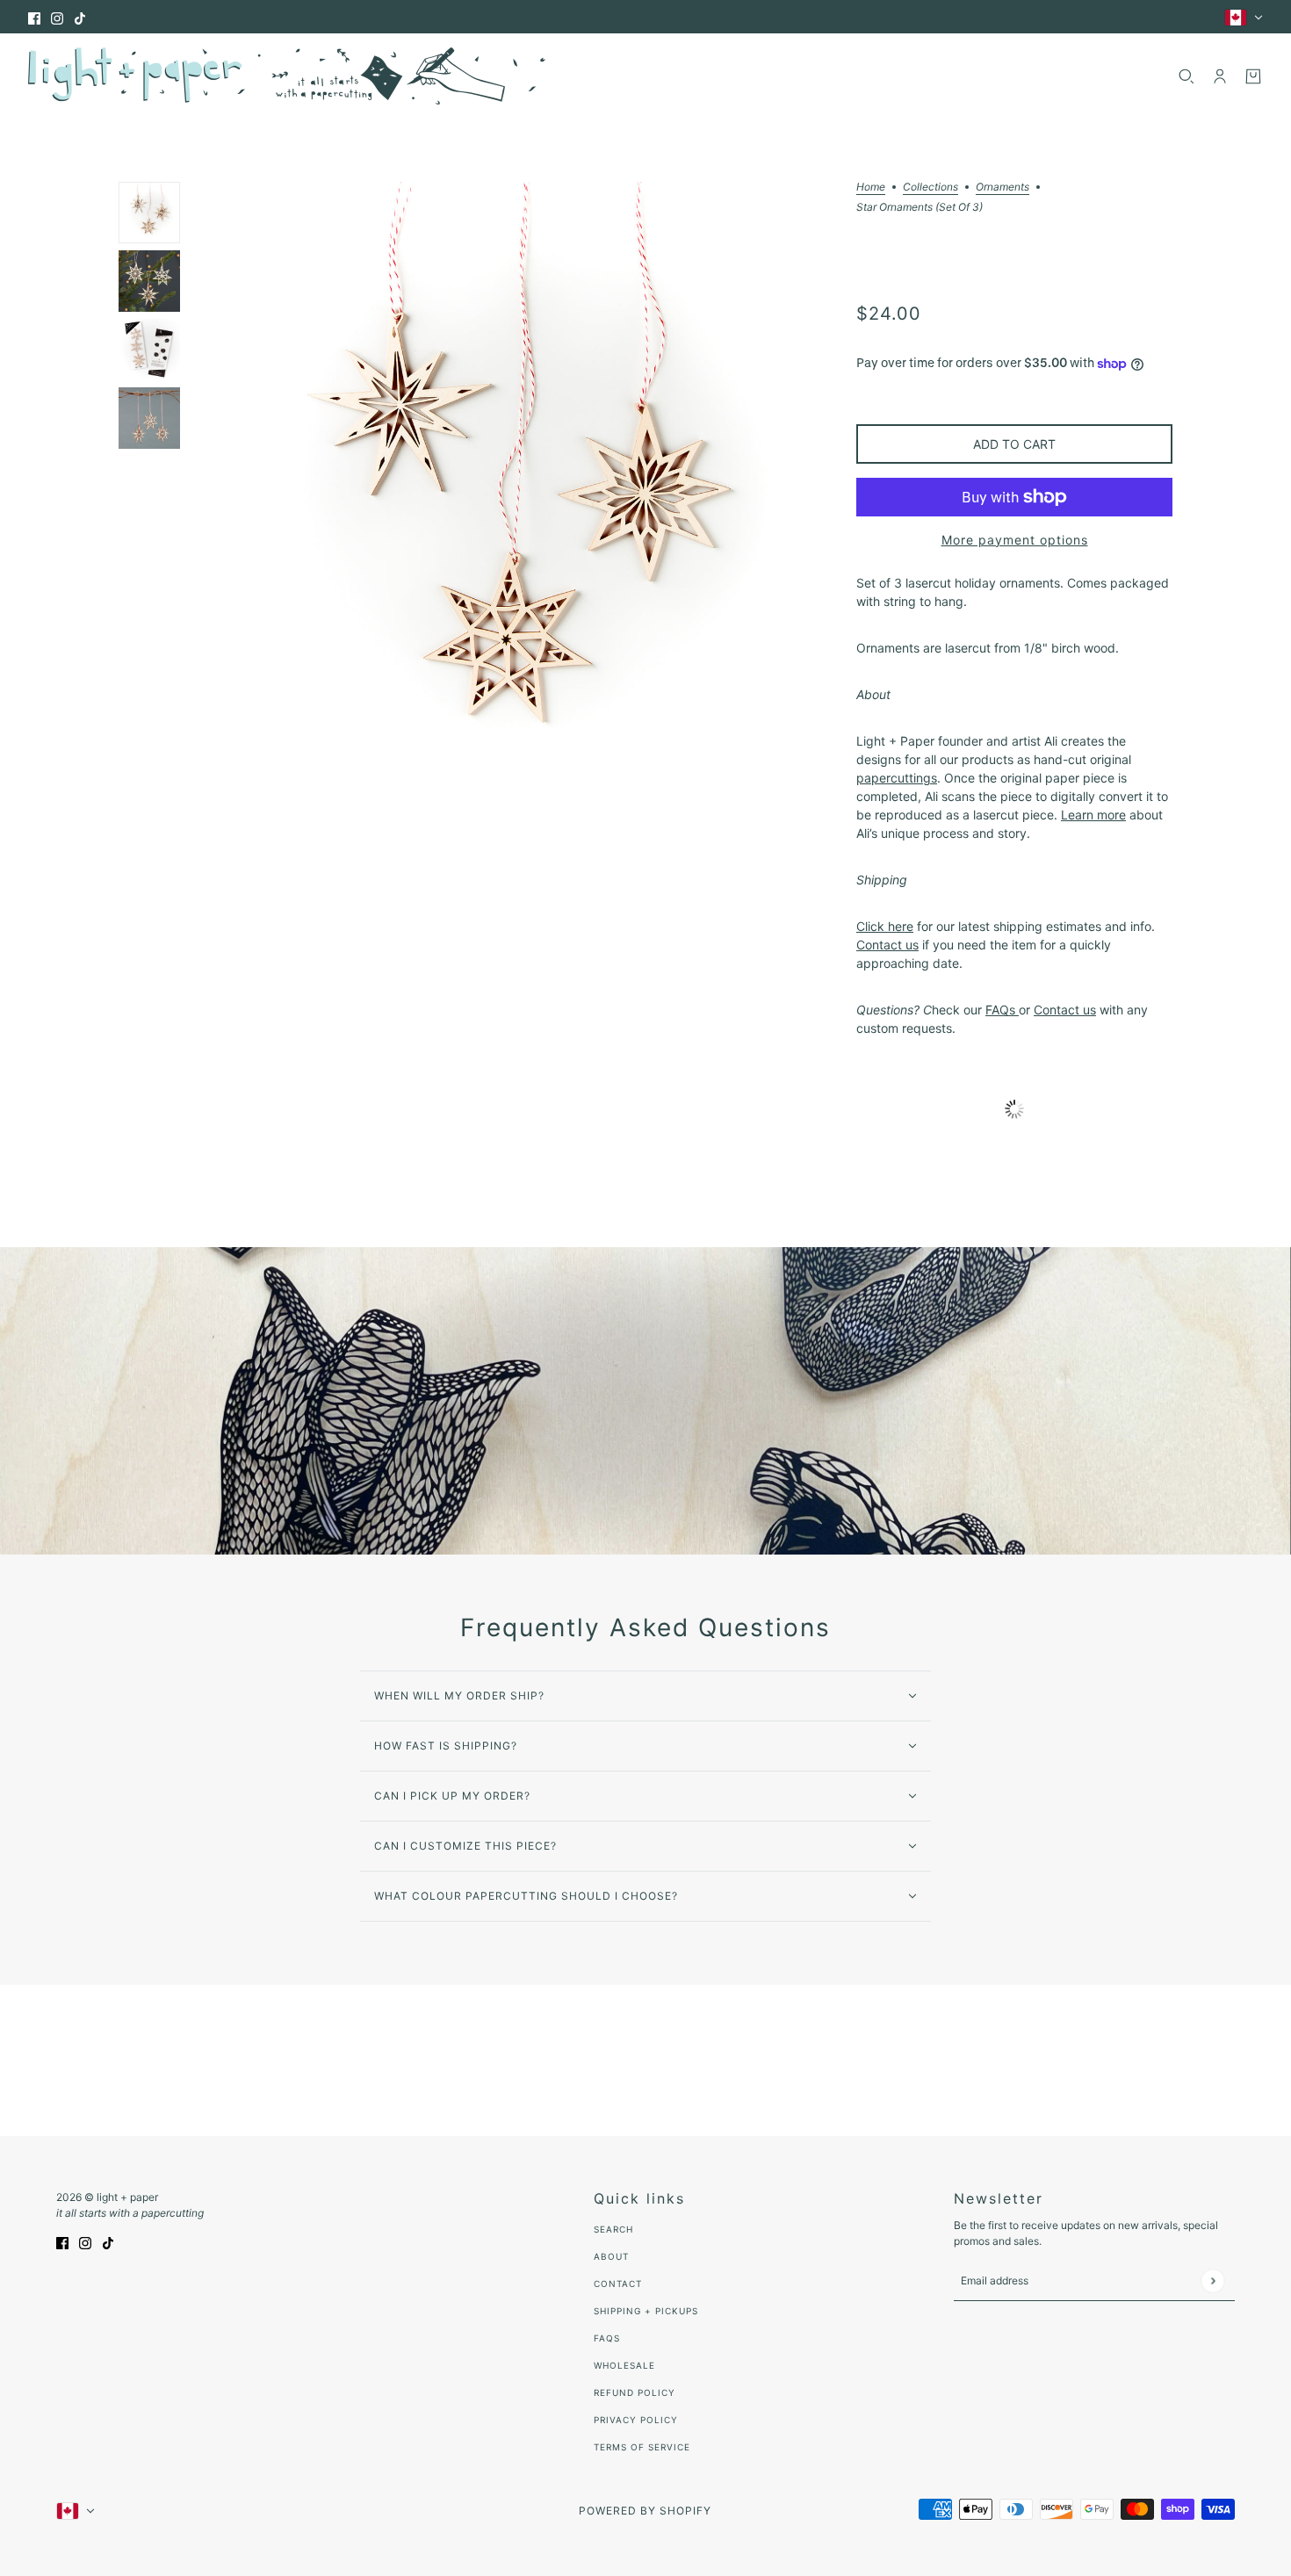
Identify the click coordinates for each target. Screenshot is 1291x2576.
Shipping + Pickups (646, 2311)
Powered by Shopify (645, 2511)
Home (871, 188)
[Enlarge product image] (518, 492)
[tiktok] (80, 17)
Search (613, 2229)
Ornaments (1003, 188)
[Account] (1220, 76)
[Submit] (1212, 2280)
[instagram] (57, 17)
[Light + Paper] (287, 76)
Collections (930, 188)
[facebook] (34, 17)
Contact (618, 2284)
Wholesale (624, 2365)
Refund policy (635, 2392)
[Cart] (1253, 76)
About (611, 2256)
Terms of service (642, 2447)
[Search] (1186, 76)
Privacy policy (636, 2420)
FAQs (607, 2338)
